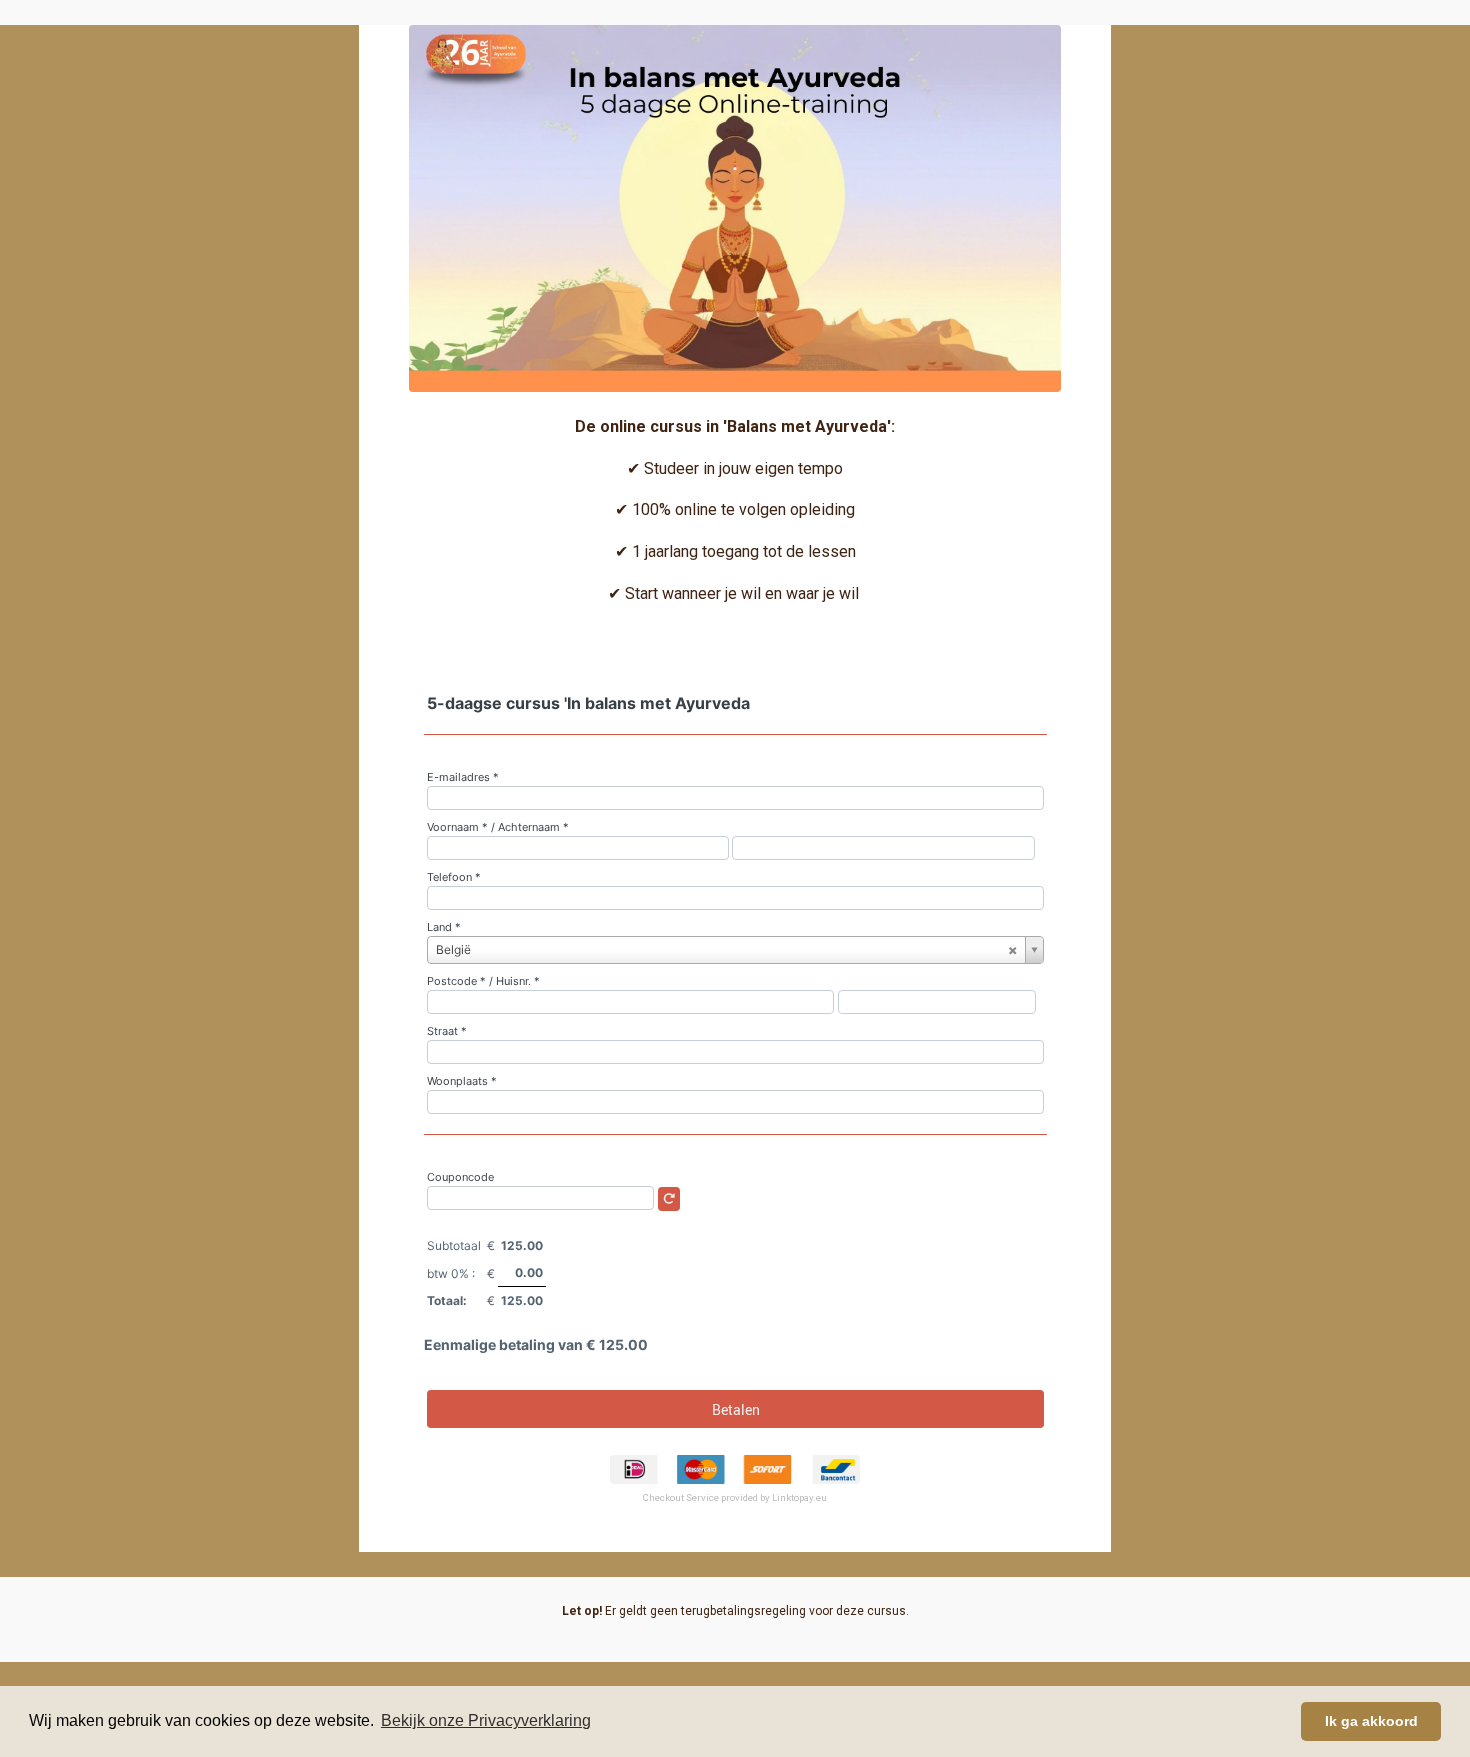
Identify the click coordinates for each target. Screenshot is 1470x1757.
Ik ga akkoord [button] (1371, 1721)
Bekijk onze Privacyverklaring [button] (486, 1720)
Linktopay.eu (799, 1497)
